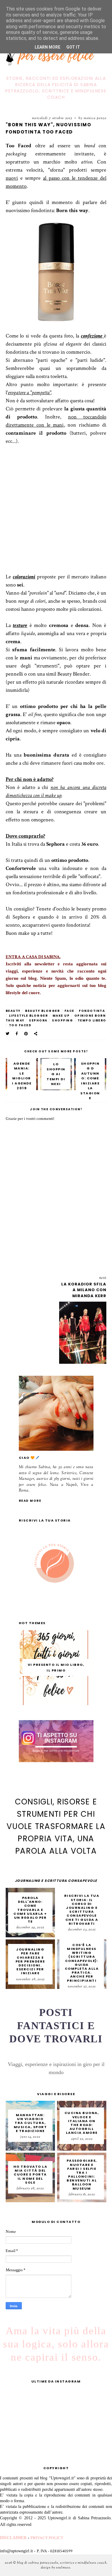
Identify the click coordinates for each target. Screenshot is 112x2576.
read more (30, 1501)
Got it (73, 47)
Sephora (38, 1020)
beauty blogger (42, 1011)
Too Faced (20, 1025)
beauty (13, 1011)
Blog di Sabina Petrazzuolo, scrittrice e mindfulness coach (62, 2563)
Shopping (62, 1020)
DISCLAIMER (13, 2538)
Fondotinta (92, 1011)
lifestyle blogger (29, 1016)
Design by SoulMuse (56, 2568)
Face (69, 1011)
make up (61, 1016)
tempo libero (92, 1020)
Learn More (47, 47)
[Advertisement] (56, 516)
